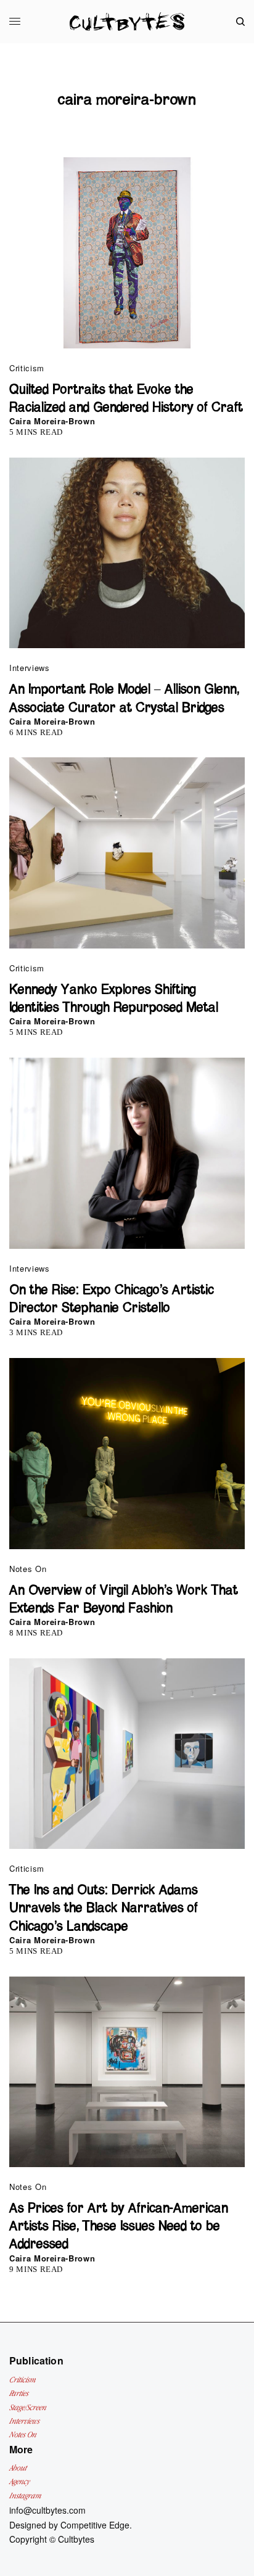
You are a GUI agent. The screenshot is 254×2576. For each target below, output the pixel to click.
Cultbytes (76, 2539)
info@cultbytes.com (47, 2510)
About (18, 2468)
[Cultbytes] (127, 22)
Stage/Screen (28, 2407)
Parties (19, 2393)
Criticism (27, 368)
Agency (19, 2481)
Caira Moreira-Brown (52, 421)
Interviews (30, 668)
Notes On (28, 1569)
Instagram (25, 2496)
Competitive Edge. (96, 2525)
